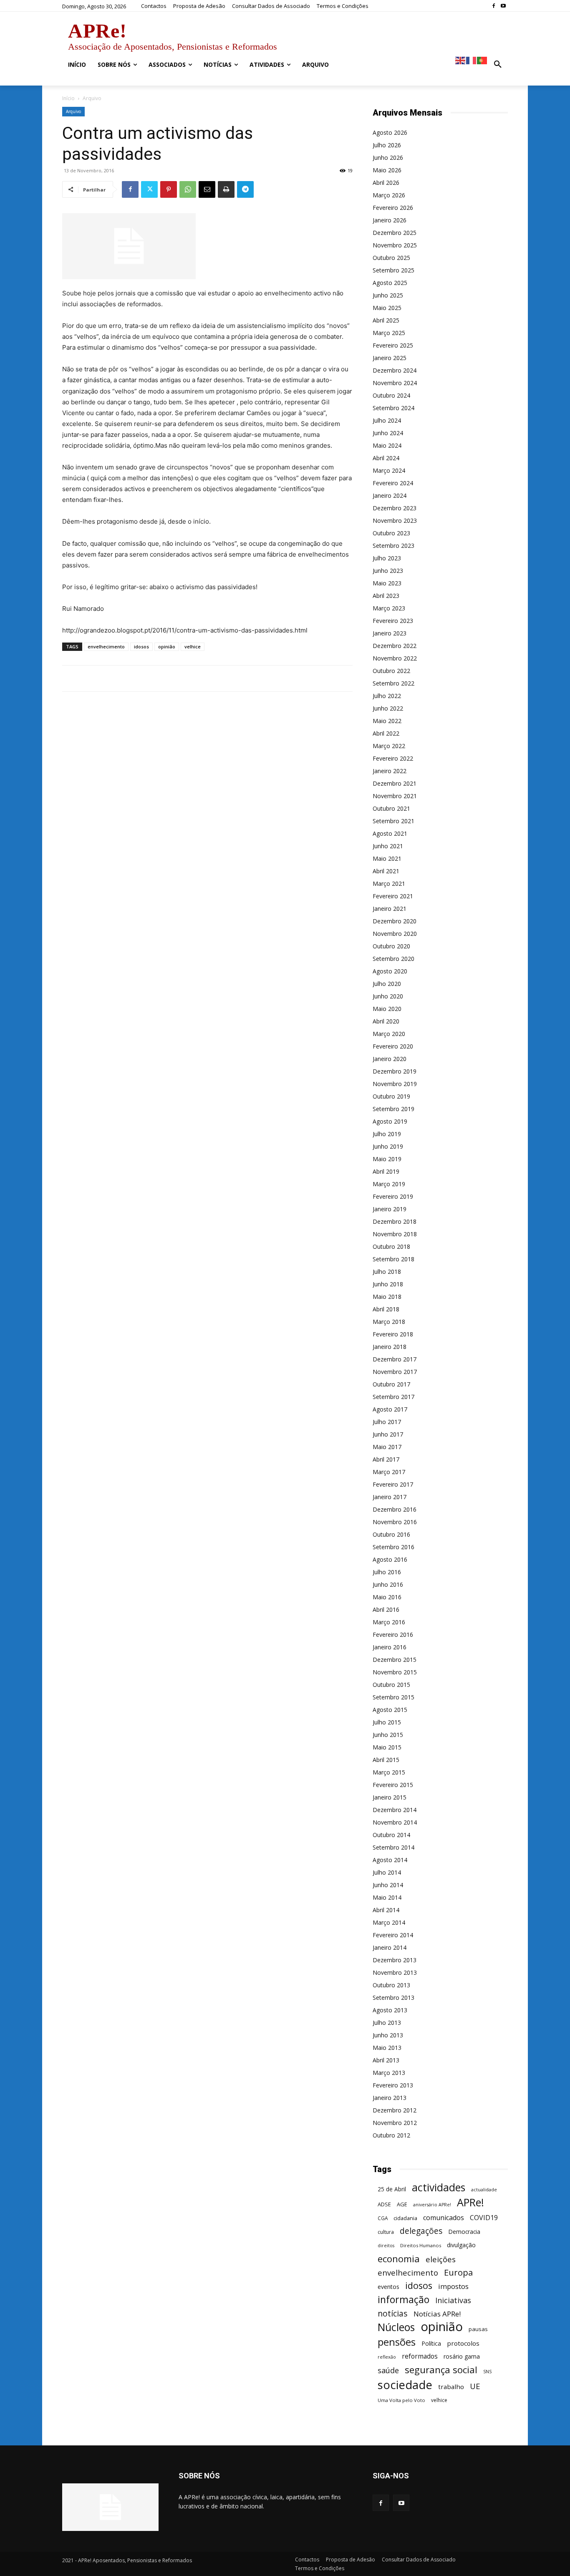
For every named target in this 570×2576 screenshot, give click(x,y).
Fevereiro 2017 (393, 1484)
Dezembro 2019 (395, 1071)
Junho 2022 (388, 708)
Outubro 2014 (391, 1835)
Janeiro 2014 (390, 1947)
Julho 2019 (387, 1134)
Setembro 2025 (393, 270)
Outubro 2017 (391, 1384)
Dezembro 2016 (395, 1509)
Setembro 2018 (393, 1259)
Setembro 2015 (393, 1697)
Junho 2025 (388, 295)
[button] (498, 65)
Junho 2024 (388, 433)
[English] (461, 60)
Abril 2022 (386, 733)
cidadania (405, 2218)
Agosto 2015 (390, 1710)
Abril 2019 (386, 1171)
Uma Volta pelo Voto (401, 2400)
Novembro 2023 (395, 520)
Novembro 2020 (395, 934)
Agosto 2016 (390, 1559)
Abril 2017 (386, 1459)
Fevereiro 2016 (393, 1635)
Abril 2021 (386, 871)
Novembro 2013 (395, 1972)
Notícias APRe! (437, 2314)
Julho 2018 (387, 1272)
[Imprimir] (226, 189)
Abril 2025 (386, 320)
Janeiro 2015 (390, 1797)
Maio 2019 (387, 1159)
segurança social (441, 2370)
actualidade (484, 2189)
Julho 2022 (387, 696)
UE (475, 2386)
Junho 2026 (388, 158)
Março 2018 (389, 1322)
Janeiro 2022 (390, 771)
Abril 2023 (386, 596)
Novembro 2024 (395, 383)
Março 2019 (389, 1184)
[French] (472, 60)
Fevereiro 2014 (393, 1935)
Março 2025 (389, 333)
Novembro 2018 (395, 1234)
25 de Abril (392, 2189)
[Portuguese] (482, 60)
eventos (388, 2287)
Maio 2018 (387, 1297)
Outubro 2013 (391, 1985)
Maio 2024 (387, 445)
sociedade (405, 2385)
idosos (141, 647)
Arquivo (73, 111)
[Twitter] (149, 189)
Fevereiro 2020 (393, 1046)
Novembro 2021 (395, 796)
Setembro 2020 (393, 959)
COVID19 (484, 2218)
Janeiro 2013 (390, 2098)
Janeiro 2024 (390, 495)
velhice (193, 647)
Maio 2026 (387, 170)
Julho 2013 (387, 2023)
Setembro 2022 (393, 683)
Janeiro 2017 (390, 1497)
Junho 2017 (388, 1434)
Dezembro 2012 (395, 2110)
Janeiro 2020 (390, 1059)
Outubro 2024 (391, 395)
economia (399, 2259)
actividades (439, 2187)
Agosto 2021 (390, 833)
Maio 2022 (387, 721)
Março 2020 (389, 1034)
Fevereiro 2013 (393, 2085)
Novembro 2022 (395, 658)
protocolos (463, 2343)
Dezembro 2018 (395, 1221)
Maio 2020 (387, 1009)
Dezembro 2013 (395, 1960)
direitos (386, 2246)
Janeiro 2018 (390, 1347)
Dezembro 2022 (395, 646)
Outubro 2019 (391, 1096)
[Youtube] (503, 6)
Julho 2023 (387, 558)
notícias (393, 2313)
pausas (478, 2329)
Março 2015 (389, 1772)
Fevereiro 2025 (393, 345)
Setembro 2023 (393, 546)
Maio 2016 (387, 1597)
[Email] (207, 189)
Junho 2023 (388, 571)
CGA (383, 2218)
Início (68, 98)
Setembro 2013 (393, 1998)
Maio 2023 (387, 583)
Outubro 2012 (391, 2135)
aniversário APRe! (432, 2205)
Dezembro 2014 (395, 1810)
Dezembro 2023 (395, 508)
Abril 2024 (386, 458)
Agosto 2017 (390, 1409)
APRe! (470, 2202)
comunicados (444, 2218)
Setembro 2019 (393, 1109)
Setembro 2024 (393, 408)
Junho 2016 (388, 1584)
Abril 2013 (386, 2060)
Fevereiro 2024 (393, 483)
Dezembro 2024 (395, 370)
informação (404, 2300)
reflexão (387, 2357)
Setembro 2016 (393, 1547)
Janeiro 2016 (390, 1647)
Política (431, 2343)
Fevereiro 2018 (393, 1334)
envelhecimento (106, 647)
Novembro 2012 (395, 2123)
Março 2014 (389, 1922)
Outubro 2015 (391, 1685)
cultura (386, 2232)
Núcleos (396, 2327)
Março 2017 (389, 1472)
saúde (388, 2371)
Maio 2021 (387, 858)
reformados (420, 2356)
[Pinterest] (169, 189)
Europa (458, 2272)
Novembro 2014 (395, 1822)
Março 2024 (389, 470)
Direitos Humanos (421, 2245)
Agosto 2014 (390, 1860)
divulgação (461, 2245)
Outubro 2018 (391, 1246)
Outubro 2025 (391, 258)
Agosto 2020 (390, 971)
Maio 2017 (387, 1447)
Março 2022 (389, 746)
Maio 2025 (387, 308)
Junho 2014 (388, 1885)
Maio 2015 (387, 1747)
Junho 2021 (388, 846)
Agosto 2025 (390, 283)
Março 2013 (389, 2073)
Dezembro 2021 (395, 783)
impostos (453, 2286)
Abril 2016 (386, 1609)
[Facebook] (493, 6)
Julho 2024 (387, 420)
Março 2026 (389, 195)
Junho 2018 (388, 1284)
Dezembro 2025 (395, 233)
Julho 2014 (387, 1872)
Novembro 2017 (395, 1372)
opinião (167, 647)
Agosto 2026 (390, 132)
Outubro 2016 (391, 1534)
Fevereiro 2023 (393, 621)
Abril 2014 (386, 1910)
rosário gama (462, 2356)
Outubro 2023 (391, 533)
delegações (421, 2231)
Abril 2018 (386, 1309)
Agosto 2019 (390, 1121)
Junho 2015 (388, 1735)
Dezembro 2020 (395, 921)
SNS (487, 2372)
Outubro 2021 (391, 808)
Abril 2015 (386, 1760)
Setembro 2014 (393, 1847)
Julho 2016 (387, 1572)
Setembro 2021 (393, 821)
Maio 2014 (387, 1897)
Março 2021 (389, 883)
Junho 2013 (388, 2035)
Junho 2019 (388, 1146)
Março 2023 (389, 608)
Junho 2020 (388, 996)
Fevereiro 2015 (393, 1785)
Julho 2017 (387, 1422)
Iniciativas (453, 2300)
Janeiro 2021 (390, 909)
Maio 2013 (387, 2048)
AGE (402, 2204)
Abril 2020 (386, 1021)
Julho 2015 (387, 1722)
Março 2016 (389, 1622)
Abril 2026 (386, 183)
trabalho (451, 2387)
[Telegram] (245, 189)
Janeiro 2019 (390, 1209)
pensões (397, 2342)
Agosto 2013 (390, 2010)
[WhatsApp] (188, 189)
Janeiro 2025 (390, 358)
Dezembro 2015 (395, 1660)
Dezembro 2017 (395, 1359)
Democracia (464, 2232)
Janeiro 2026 (390, 220)
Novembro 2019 (395, 1084)
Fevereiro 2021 (393, 896)
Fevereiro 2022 (393, 758)
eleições (441, 2260)
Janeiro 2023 (390, 633)
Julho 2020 (387, 984)
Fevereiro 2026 (393, 208)
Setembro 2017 (393, 1397)
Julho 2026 (387, 145)
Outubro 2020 (391, 946)
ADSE (384, 2204)
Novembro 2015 (395, 1672)
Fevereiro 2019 (393, 1196)
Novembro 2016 (395, 1522)
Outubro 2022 (391, 671)
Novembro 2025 (395, 245)
